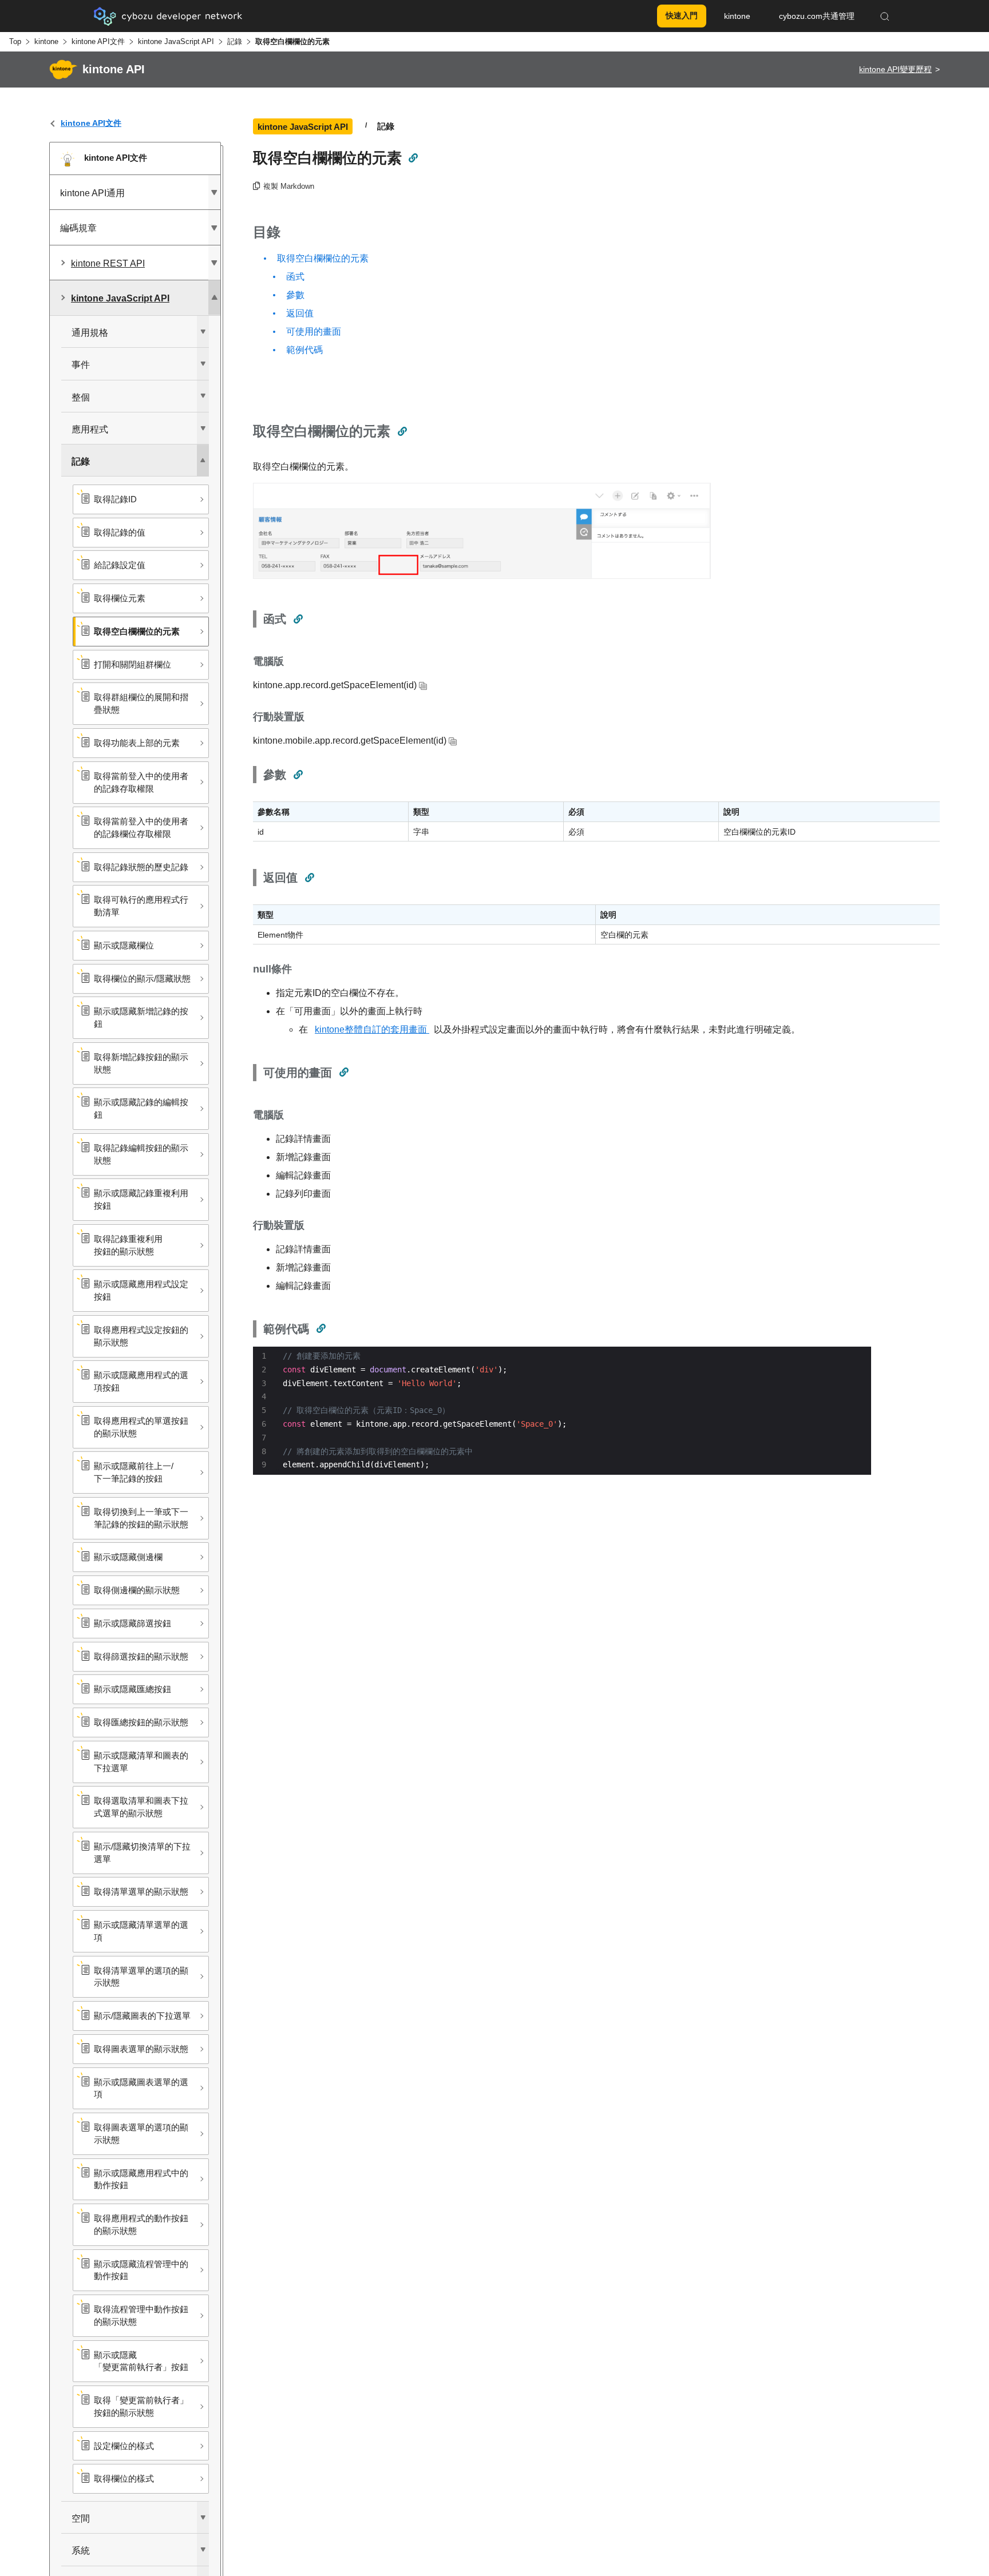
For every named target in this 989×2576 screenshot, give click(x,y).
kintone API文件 (98, 41)
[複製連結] (413, 158)
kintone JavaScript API (176, 41)
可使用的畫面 (314, 332)
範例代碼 (304, 350)
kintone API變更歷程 (895, 69)
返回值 (300, 313)
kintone (46, 41)
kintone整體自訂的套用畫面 (372, 1029)
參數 (295, 295)
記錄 (235, 41)
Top (15, 41)
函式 (295, 277)
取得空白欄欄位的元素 (323, 258)
